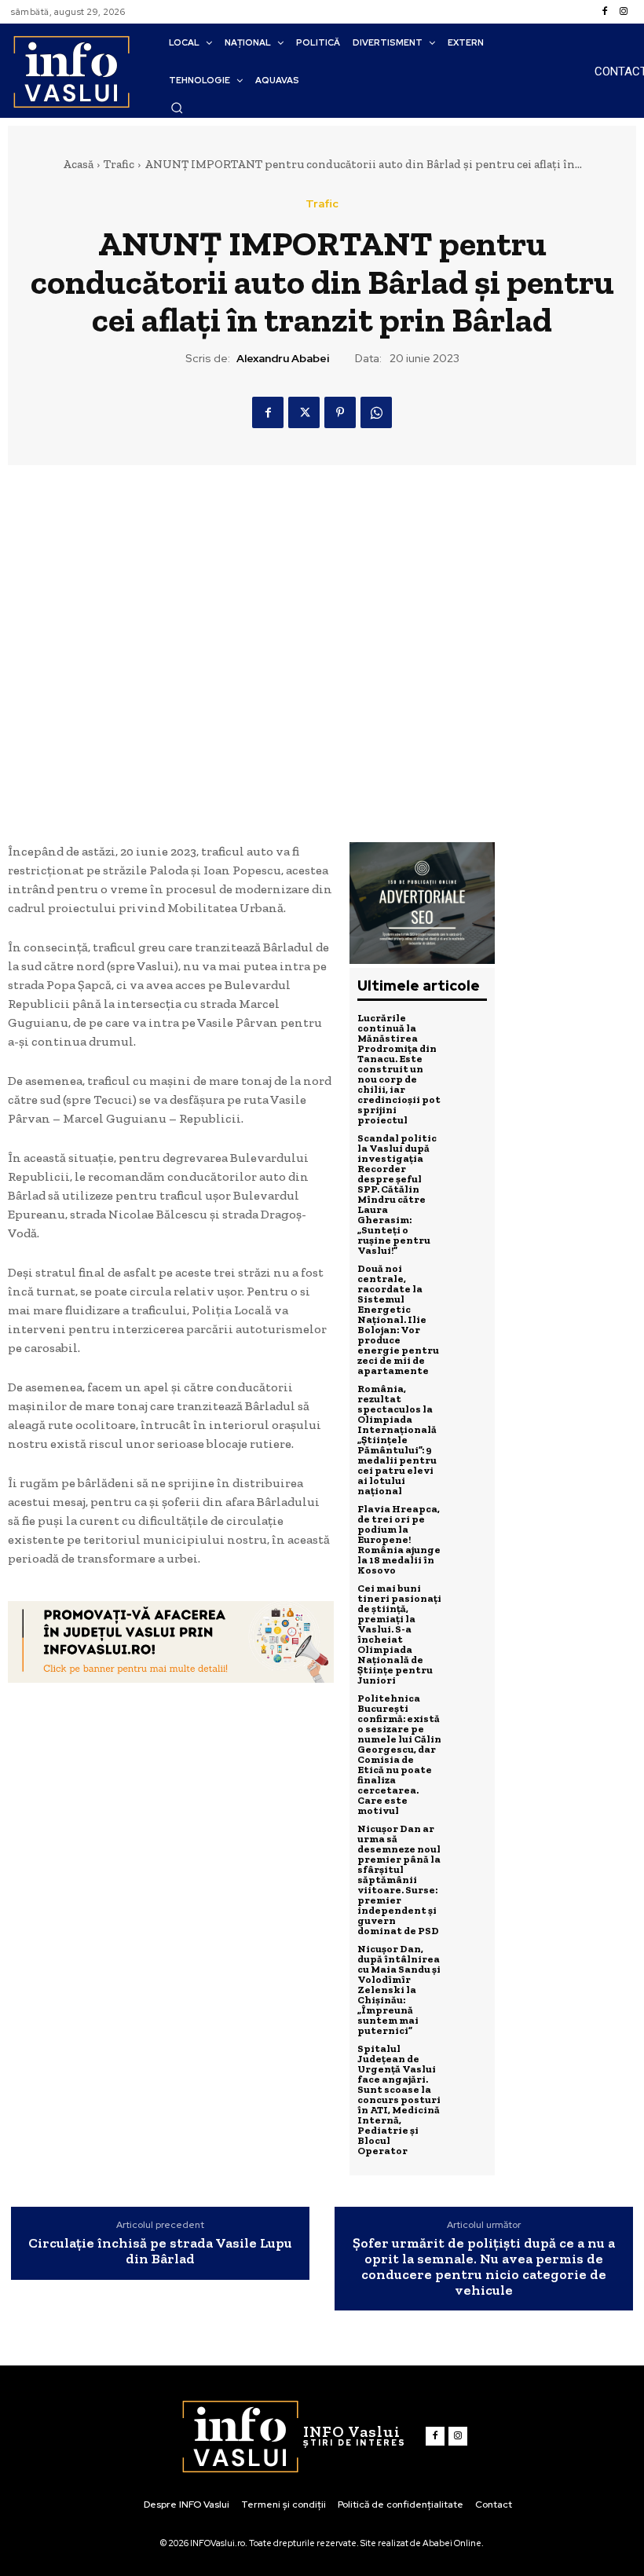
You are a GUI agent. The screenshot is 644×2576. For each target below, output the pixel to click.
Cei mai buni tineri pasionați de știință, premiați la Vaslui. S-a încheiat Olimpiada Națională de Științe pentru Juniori (399, 1634)
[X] (304, 412)
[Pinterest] (340, 412)
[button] (177, 108)
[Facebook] (605, 12)
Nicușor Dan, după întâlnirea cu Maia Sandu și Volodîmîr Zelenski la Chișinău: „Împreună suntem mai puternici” (399, 1990)
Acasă (78, 164)
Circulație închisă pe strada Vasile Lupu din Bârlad (160, 2252)
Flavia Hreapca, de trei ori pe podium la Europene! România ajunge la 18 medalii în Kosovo (399, 1539)
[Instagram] (624, 12)
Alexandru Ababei (283, 359)
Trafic (119, 164)
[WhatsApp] (376, 412)
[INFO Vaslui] (71, 71)
